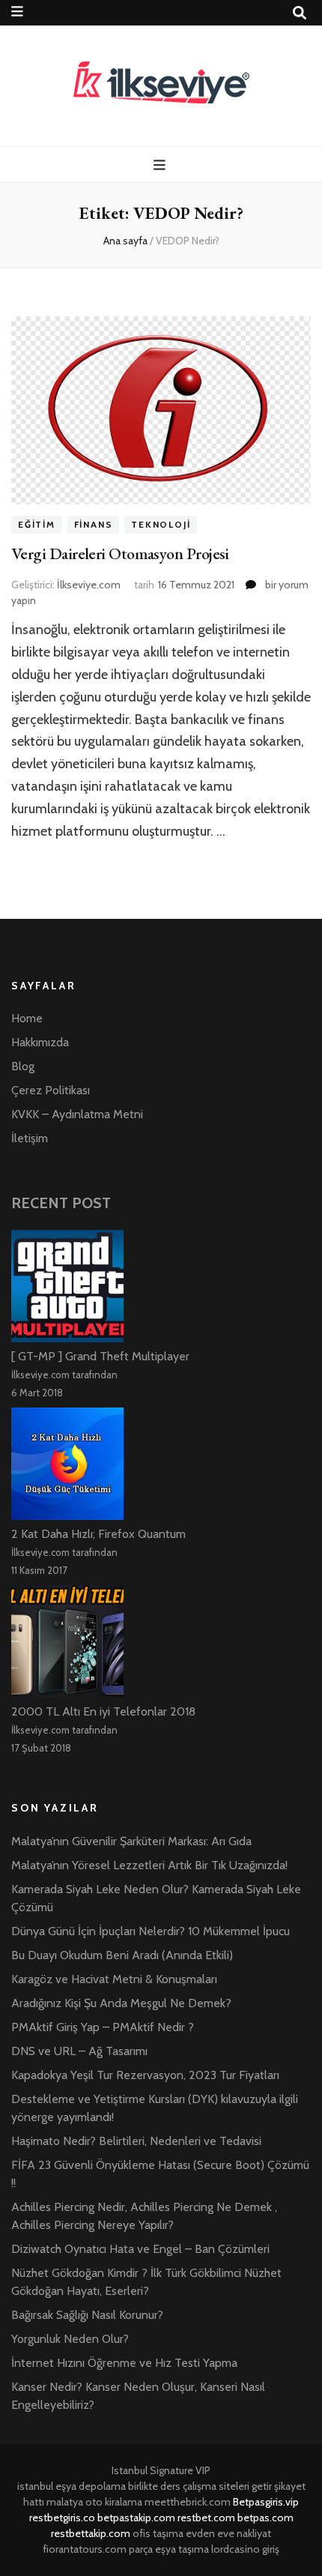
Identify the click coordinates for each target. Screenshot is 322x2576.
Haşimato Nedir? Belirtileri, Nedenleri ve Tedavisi (136, 2141)
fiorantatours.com (85, 2549)
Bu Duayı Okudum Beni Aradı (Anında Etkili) (122, 1955)
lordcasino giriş (245, 2549)
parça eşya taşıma (169, 2549)
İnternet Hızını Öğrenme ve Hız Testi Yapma (124, 2363)
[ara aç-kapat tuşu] (300, 13)
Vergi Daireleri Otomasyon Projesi (120, 553)
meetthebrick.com (188, 2502)
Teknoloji (161, 525)
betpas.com (265, 2518)
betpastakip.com (136, 2518)
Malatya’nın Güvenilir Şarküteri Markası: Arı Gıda (131, 1841)
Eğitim (37, 525)
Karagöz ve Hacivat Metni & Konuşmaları (114, 1979)
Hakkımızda (40, 1042)
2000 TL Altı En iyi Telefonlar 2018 (103, 1711)
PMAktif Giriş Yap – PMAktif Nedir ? (103, 2027)
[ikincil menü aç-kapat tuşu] (17, 12)
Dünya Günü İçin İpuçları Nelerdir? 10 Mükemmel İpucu (151, 1931)
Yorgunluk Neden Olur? (70, 2339)
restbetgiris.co (62, 2518)
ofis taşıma (158, 2533)
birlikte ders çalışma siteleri (189, 2486)
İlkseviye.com (89, 585)
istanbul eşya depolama (72, 2486)
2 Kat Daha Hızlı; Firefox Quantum (98, 1534)
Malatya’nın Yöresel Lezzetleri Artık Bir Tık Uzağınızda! (149, 1865)
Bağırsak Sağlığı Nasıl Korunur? (87, 2315)
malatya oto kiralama (94, 2502)
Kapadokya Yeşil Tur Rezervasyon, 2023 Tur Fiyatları (145, 2075)
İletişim (30, 1138)
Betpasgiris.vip (266, 2502)
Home (27, 1018)
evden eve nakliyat (228, 2533)
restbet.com (206, 2518)
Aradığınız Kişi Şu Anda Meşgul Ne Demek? (121, 2003)
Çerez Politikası (51, 1090)
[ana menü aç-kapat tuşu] (161, 165)
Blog (23, 1066)
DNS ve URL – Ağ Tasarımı (79, 2051)
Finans (94, 525)
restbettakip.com (91, 2533)
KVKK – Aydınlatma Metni (77, 1114)
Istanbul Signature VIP (161, 2470)
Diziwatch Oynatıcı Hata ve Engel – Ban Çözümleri (140, 2249)
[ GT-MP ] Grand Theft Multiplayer (100, 1356)
